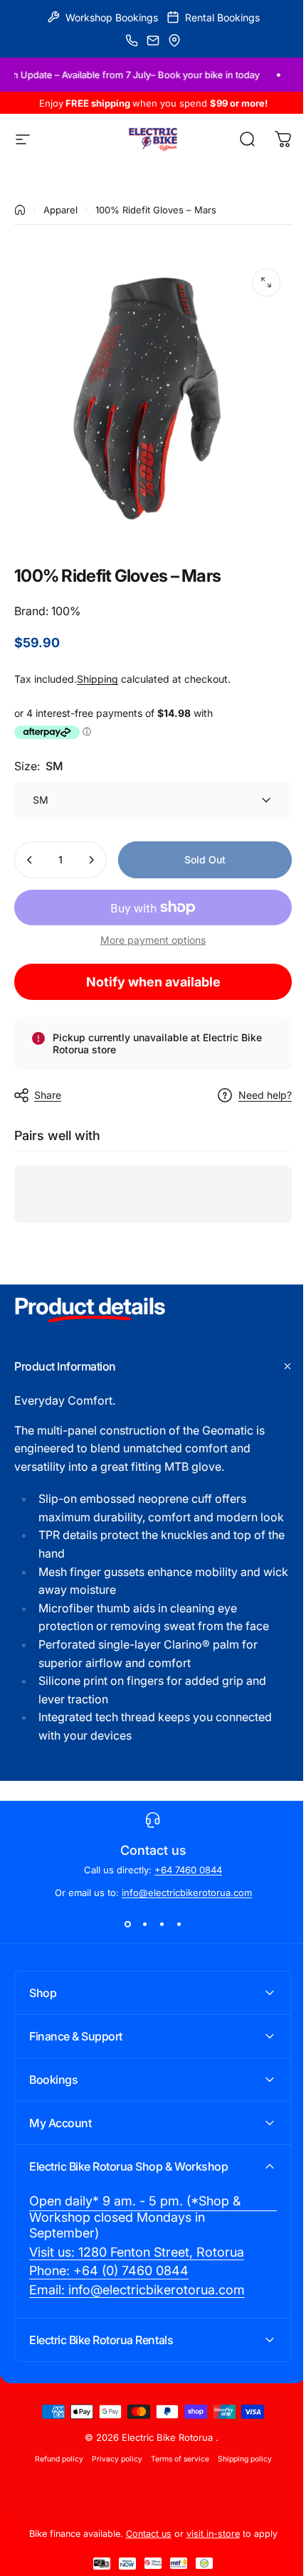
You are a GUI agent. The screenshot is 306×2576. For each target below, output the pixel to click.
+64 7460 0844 (188, 1870)
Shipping (97, 679)
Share (48, 1095)
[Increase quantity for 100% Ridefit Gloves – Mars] (91, 860)
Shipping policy (239, 2467)
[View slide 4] (179, 1924)
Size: (39, 766)
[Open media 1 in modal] (266, 282)
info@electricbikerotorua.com (187, 1893)
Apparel (60, 210)
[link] (148, 2225)
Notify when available (153, 982)
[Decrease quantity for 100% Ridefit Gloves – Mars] (30, 860)
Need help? (265, 1095)
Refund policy (53, 2467)
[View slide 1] (127, 1924)
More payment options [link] (153, 940)
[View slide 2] (144, 1924)
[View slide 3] (162, 1924)
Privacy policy (111, 2467)
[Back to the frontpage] (20, 210)
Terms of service (174, 2467)
